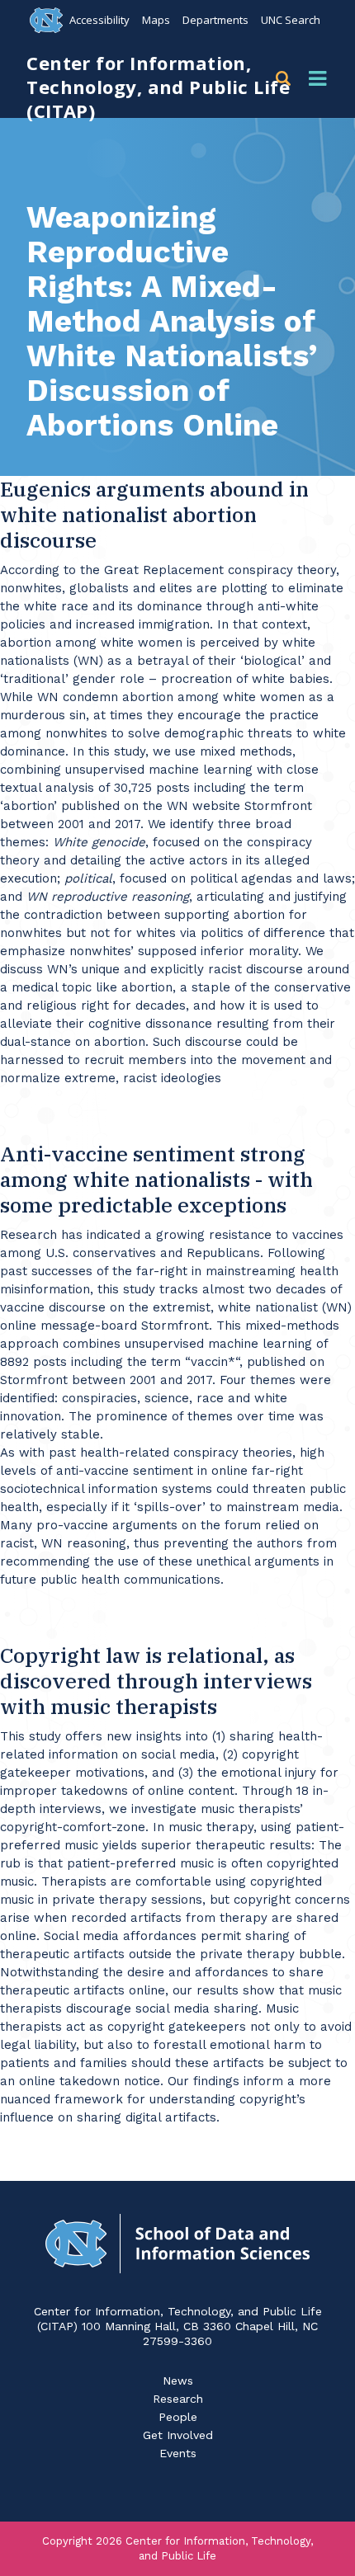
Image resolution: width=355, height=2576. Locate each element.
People (178, 2417)
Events (178, 2453)
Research (178, 2399)
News (178, 2381)
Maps (156, 20)
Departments (215, 20)
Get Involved (178, 2435)
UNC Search (291, 20)
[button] (286, 79)
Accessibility (99, 20)
